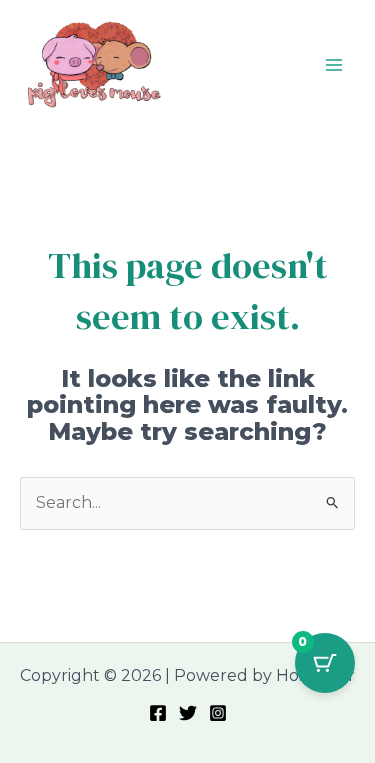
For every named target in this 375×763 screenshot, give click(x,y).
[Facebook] (158, 713)
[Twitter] (188, 713)
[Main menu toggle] (334, 64)
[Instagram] (218, 713)
